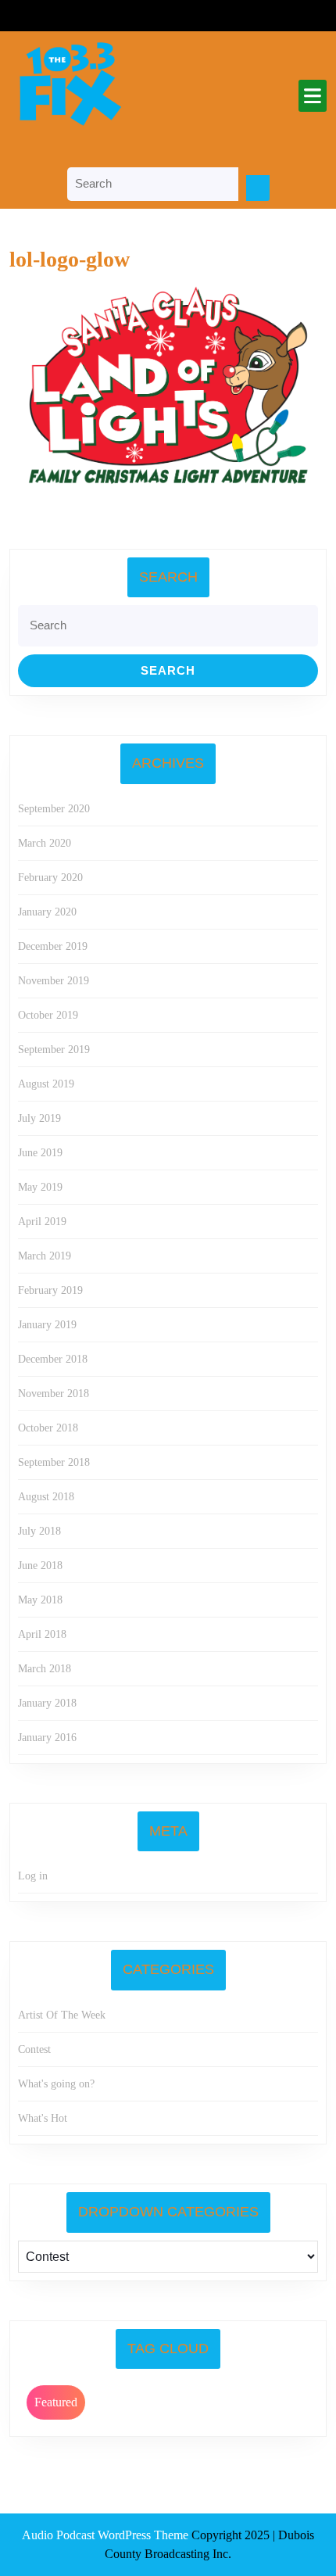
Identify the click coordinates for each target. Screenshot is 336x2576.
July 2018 (39, 1531)
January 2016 (47, 1738)
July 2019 (39, 1118)
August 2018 (46, 1497)
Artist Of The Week (62, 2015)
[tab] (313, 96)
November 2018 (54, 1394)
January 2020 (47, 912)
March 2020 (45, 843)
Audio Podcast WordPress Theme (105, 2535)
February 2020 (50, 878)
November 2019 (54, 981)
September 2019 (54, 1050)
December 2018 (53, 1359)
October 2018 (48, 1428)
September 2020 (54, 809)
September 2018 (54, 1462)
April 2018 (42, 1634)
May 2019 (40, 1187)
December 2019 (53, 946)
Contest (34, 2049)
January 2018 (47, 1703)
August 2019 (46, 1084)
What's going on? (56, 2084)
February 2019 (50, 1290)
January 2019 (47, 1325)
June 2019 (40, 1153)
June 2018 (40, 1566)
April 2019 (42, 1222)
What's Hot (43, 2118)
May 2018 (40, 1600)
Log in (33, 1876)
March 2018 (45, 1669)
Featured (56, 2402)
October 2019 (48, 1015)
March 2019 (45, 1256)
